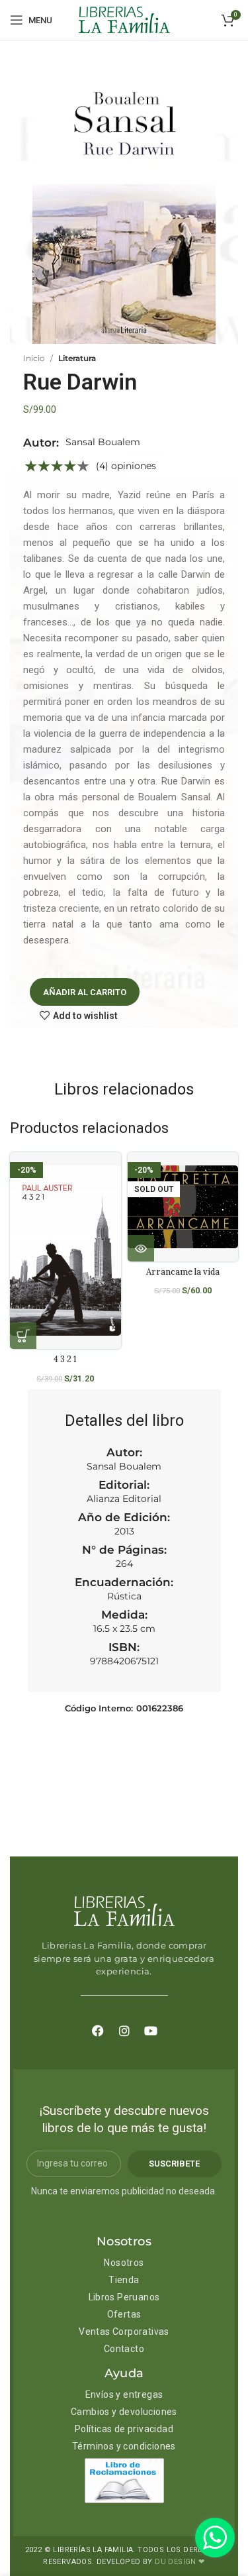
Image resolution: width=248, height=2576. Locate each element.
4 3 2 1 (65, 1359)
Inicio (34, 358)
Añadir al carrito (85, 992)
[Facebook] (98, 2031)
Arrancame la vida (183, 1271)
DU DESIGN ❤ (180, 2562)
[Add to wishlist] (116, 1174)
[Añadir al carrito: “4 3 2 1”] (23, 1336)
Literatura (77, 358)
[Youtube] (151, 2031)
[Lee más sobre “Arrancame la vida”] (141, 1248)
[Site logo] (124, 19)
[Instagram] (124, 2031)
